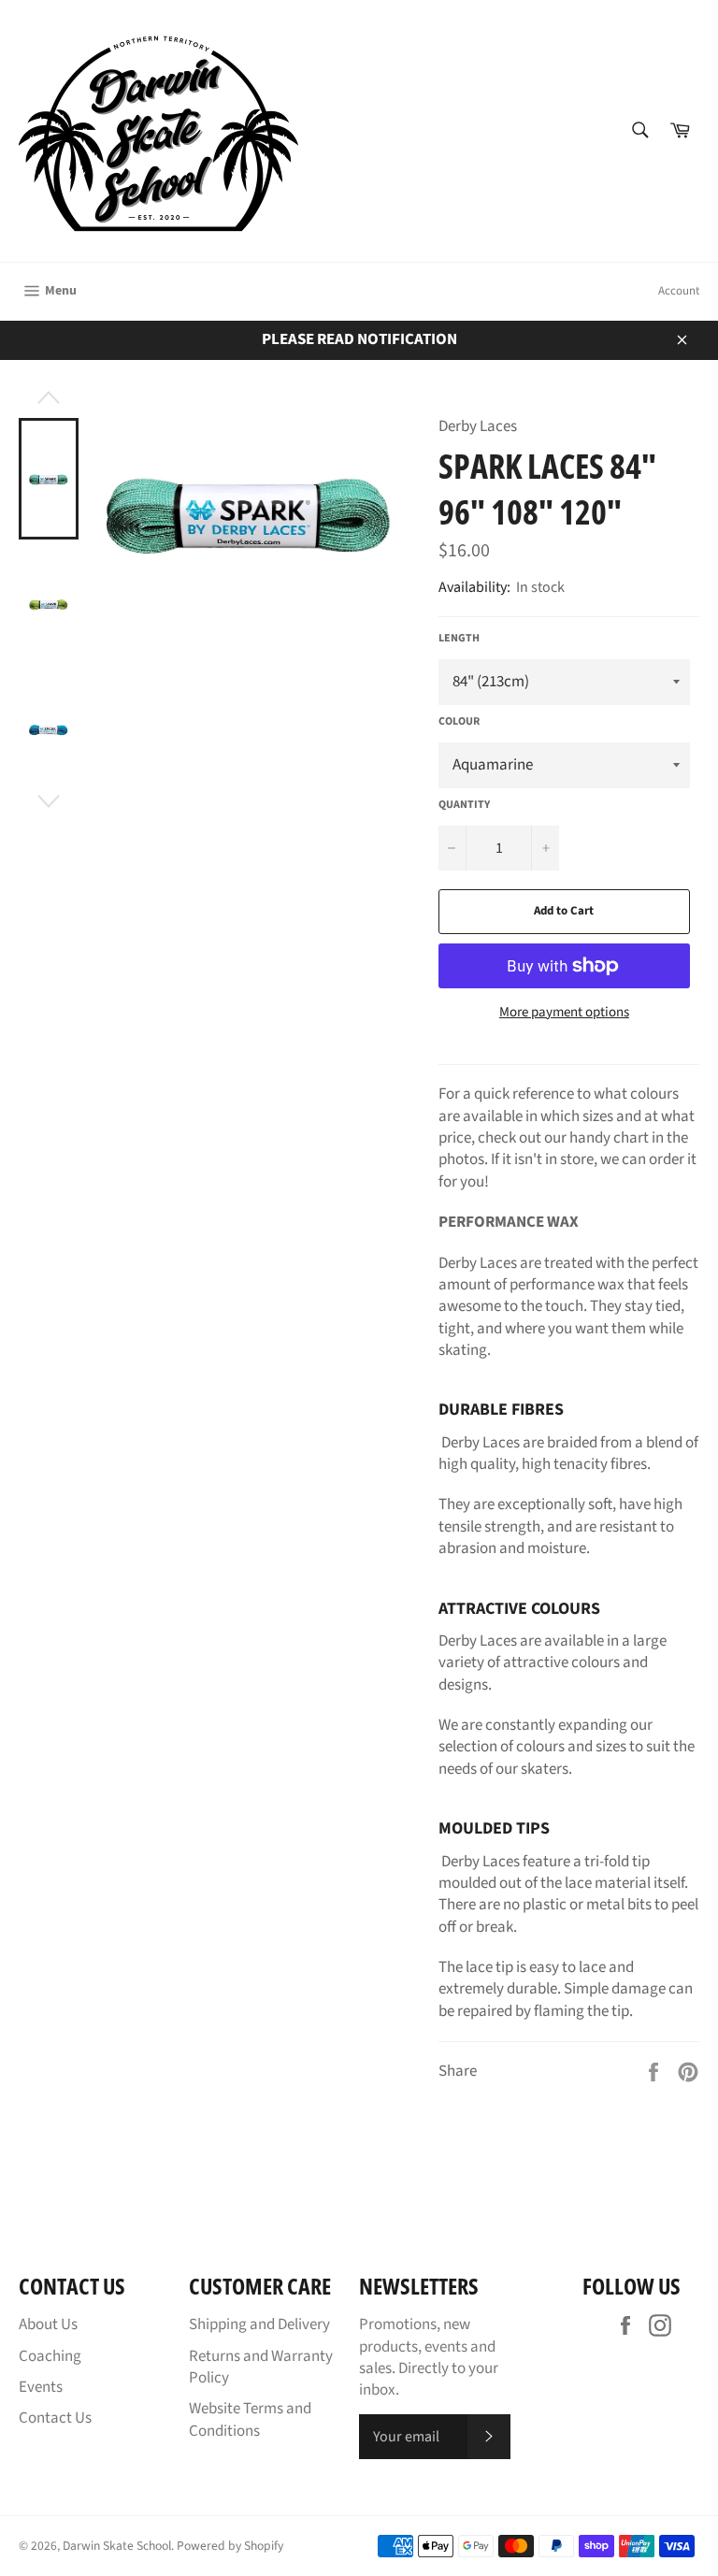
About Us (48, 2324)
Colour (459, 722)
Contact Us (55, 2418)
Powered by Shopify (230, 2546)
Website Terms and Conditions (250, 2419)
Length (459, 639)
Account (679, 291)
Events (41, 2387)
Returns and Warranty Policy (261, 2367)
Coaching (50, 2356)
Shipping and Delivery (259, 2324)
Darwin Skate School (117, 2546)
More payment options (564, 1013)
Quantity (464, 805)
